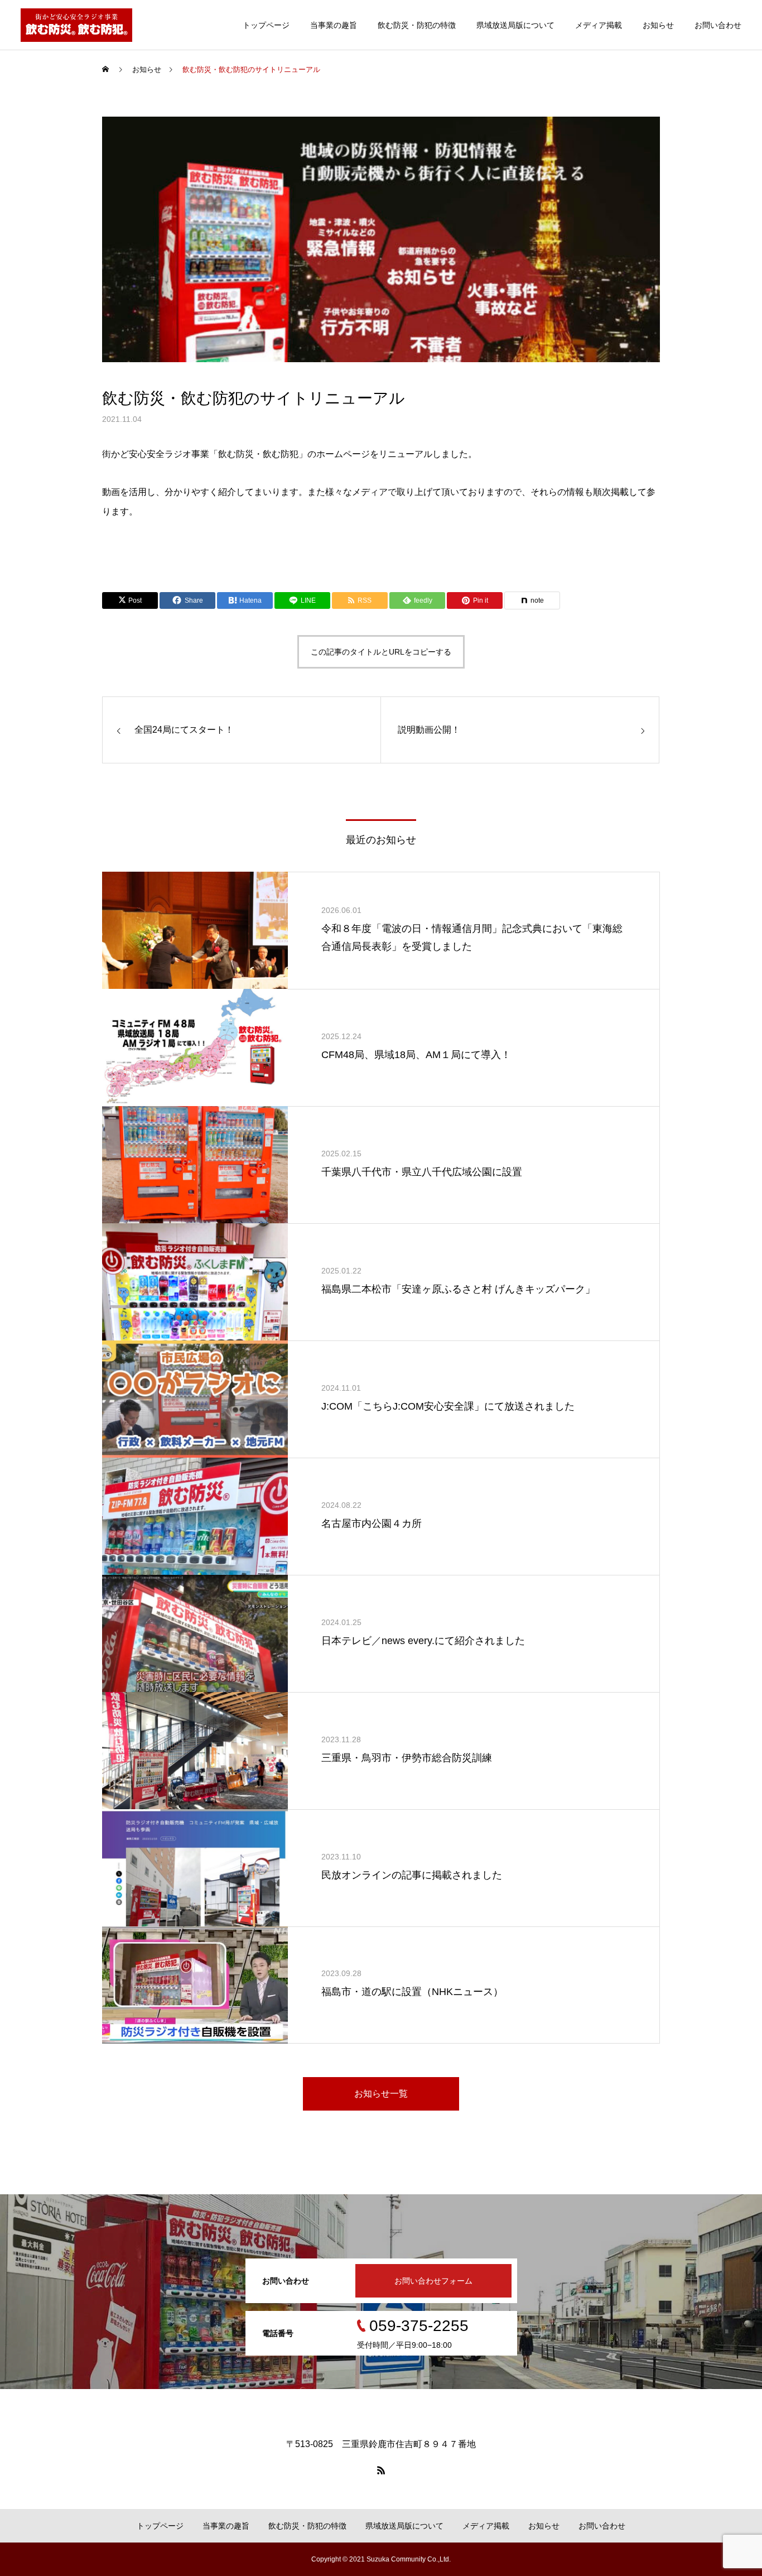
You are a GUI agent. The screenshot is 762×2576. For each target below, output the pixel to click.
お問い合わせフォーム (433, 2281)
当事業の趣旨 (334, 25)
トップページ (266, 25)
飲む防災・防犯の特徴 (417, 25)
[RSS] (381, 2470)
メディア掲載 (599, 25)
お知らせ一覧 (381, 2094)
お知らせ (658, 25)
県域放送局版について (515, 25)
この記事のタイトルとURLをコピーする (381, 652)
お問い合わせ (718, 25)
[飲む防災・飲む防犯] (76, 25)
